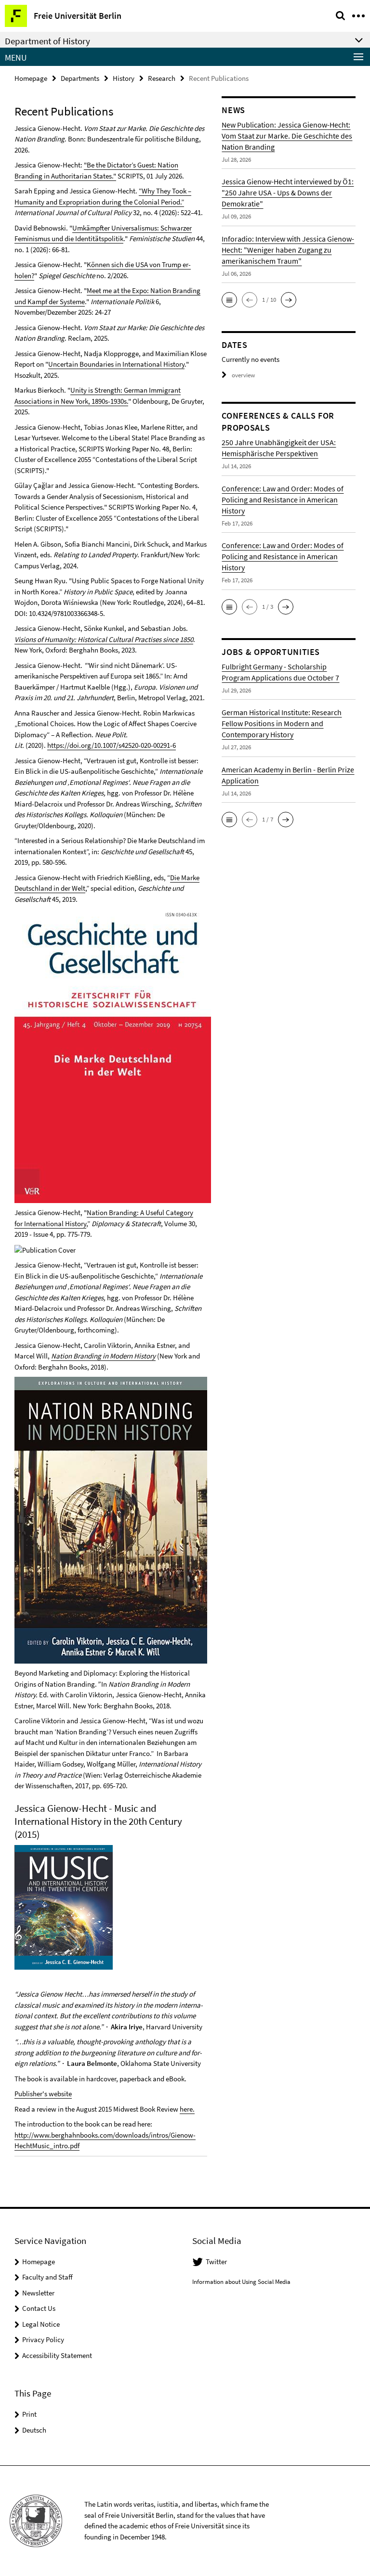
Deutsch (34, 2430)
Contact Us (39, 2308)
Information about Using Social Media (241, 2282)
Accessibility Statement (57, 2355)
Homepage (31, 78)
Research (162, 78)
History (124, 78)
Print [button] (29, 2414)
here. (187, 2109)
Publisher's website (43, 2094)
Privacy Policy (43, 2339)
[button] (229, 300)
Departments (80, 78)
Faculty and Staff (47, 2277)
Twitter (216, 2262)
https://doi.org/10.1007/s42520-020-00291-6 (112, 745)
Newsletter (38, 2293)
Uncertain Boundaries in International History (116, 364)
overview (243, 375)
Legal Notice (41, 2324)
